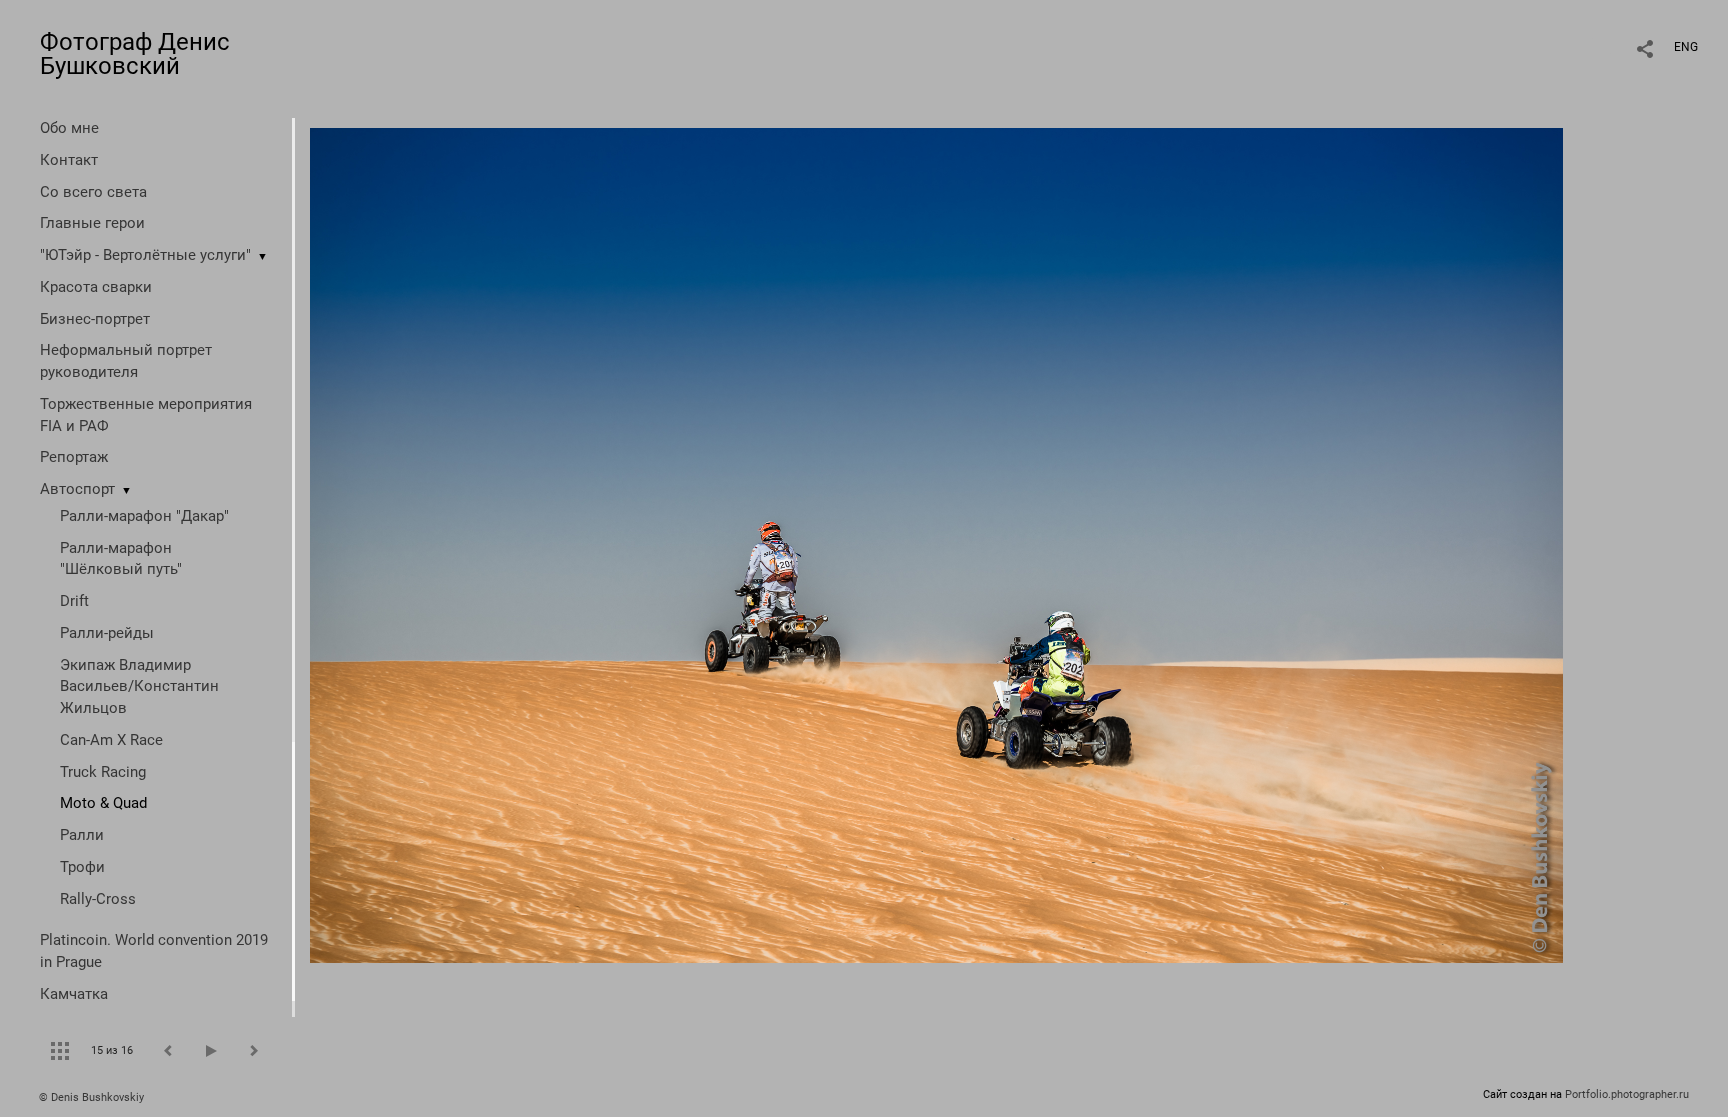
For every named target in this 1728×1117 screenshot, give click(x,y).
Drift (74, 601)
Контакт (69, 160)
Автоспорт (77, 489)
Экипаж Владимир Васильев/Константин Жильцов (139, 687)
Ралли (82, 835)
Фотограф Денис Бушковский (135, 54)
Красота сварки (96, 287)
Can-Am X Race (111, 740)
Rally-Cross (98, 899)
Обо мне (69, 128)
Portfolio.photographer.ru (1627, 1094)
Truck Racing (103, 772)
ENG (1686, 47)
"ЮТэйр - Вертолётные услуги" (145, 255)
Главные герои (92, 223)
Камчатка (74, 994)
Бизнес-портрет (95, 319)
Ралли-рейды (107, 633)
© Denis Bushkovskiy (91, 1097)
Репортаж (74, 457)
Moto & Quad (103, 803)
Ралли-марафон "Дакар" (144, 516)
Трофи (82, 867)
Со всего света (93, 192)
